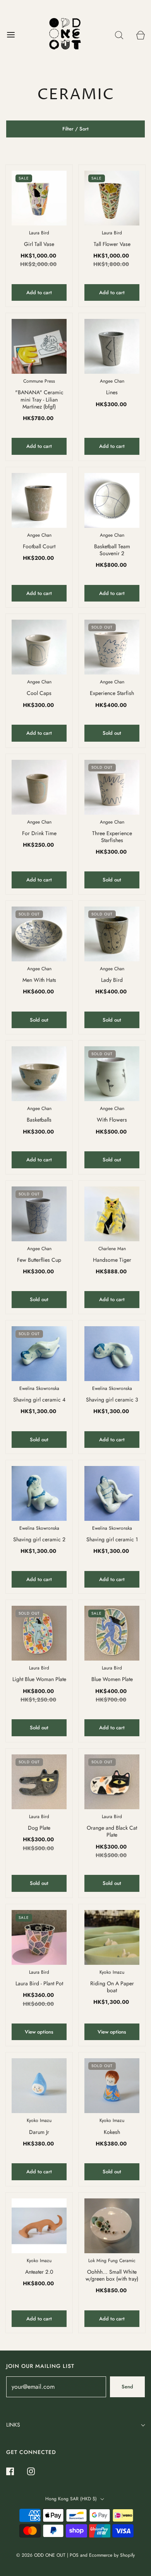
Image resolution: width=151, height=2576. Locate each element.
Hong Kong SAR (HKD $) (72, 2499)
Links (13, 2425)
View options (39, 2032)
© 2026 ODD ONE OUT (41, 2555)
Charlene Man (112, 1249)
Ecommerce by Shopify (112, 2555)
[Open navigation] (11, 35)
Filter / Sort (75, 129)
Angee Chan (112, 381)
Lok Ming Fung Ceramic (112, 2261)
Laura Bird (39, 233)
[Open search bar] (119, 35)
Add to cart (39, 292)
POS (74, 2555)
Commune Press (39, 381)
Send (127, 2387)
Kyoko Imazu (112, 1972)
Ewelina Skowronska (39, 1388)
